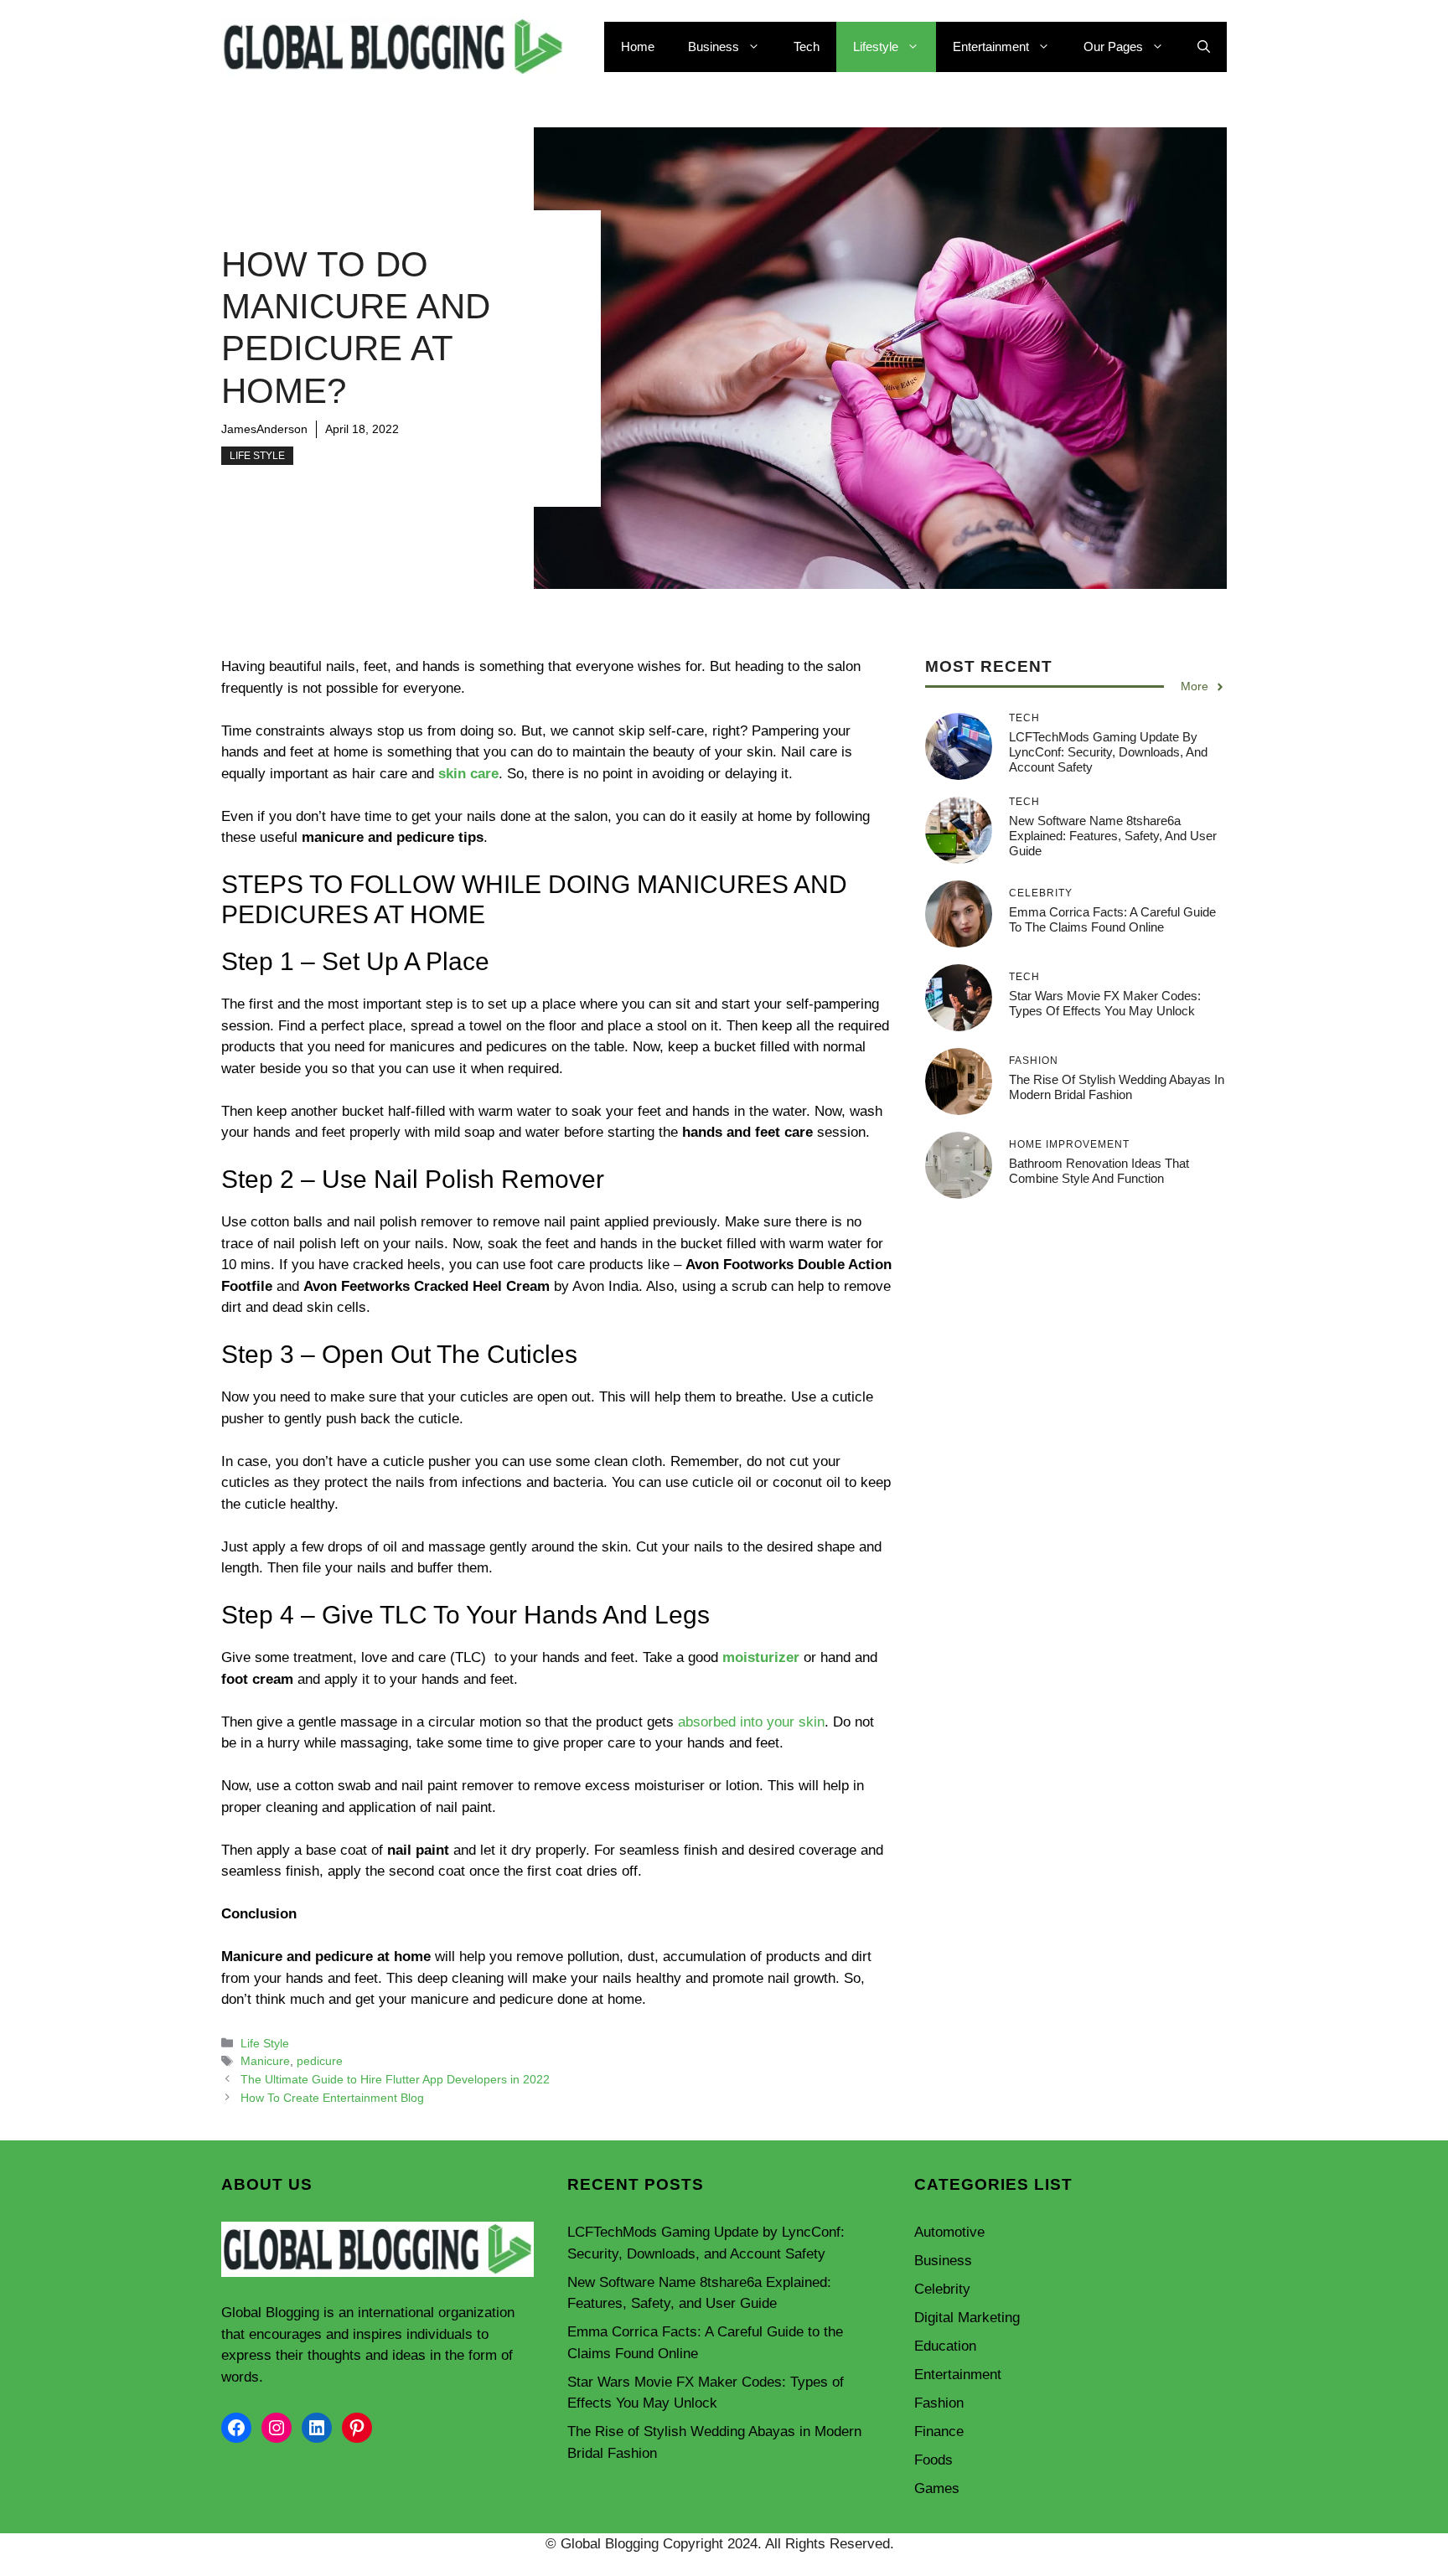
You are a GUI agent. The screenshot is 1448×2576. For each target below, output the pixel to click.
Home (638, 46)
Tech (807, 46)
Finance (939, 2431)
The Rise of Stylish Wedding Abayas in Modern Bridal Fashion (1117, 1087)
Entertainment (991, 46)
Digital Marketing (967, 2318)
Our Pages (1113, 46)
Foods (933, 2460)
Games (937, 2488)
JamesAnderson (264, 429)
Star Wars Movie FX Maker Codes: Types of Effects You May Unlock (1105, 1003)
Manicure (265, 2061)
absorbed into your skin (751, 1722)
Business (714, 46)
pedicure (320, 2061)
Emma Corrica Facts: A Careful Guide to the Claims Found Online (1112, 919)
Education (945, 2346)
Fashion (939, 2403)
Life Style (257, 456)
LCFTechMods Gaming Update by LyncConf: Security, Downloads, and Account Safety (1108, 752)
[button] (1204, 47)
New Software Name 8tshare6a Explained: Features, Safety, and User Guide (1113, 836)
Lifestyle (876, 46)
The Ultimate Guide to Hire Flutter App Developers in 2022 (395, 2079)
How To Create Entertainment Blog (332, 2098)
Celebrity (942, 2289)
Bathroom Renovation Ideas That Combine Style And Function (1099, 1171)
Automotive (949, 2232)
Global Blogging (270, 2313)
